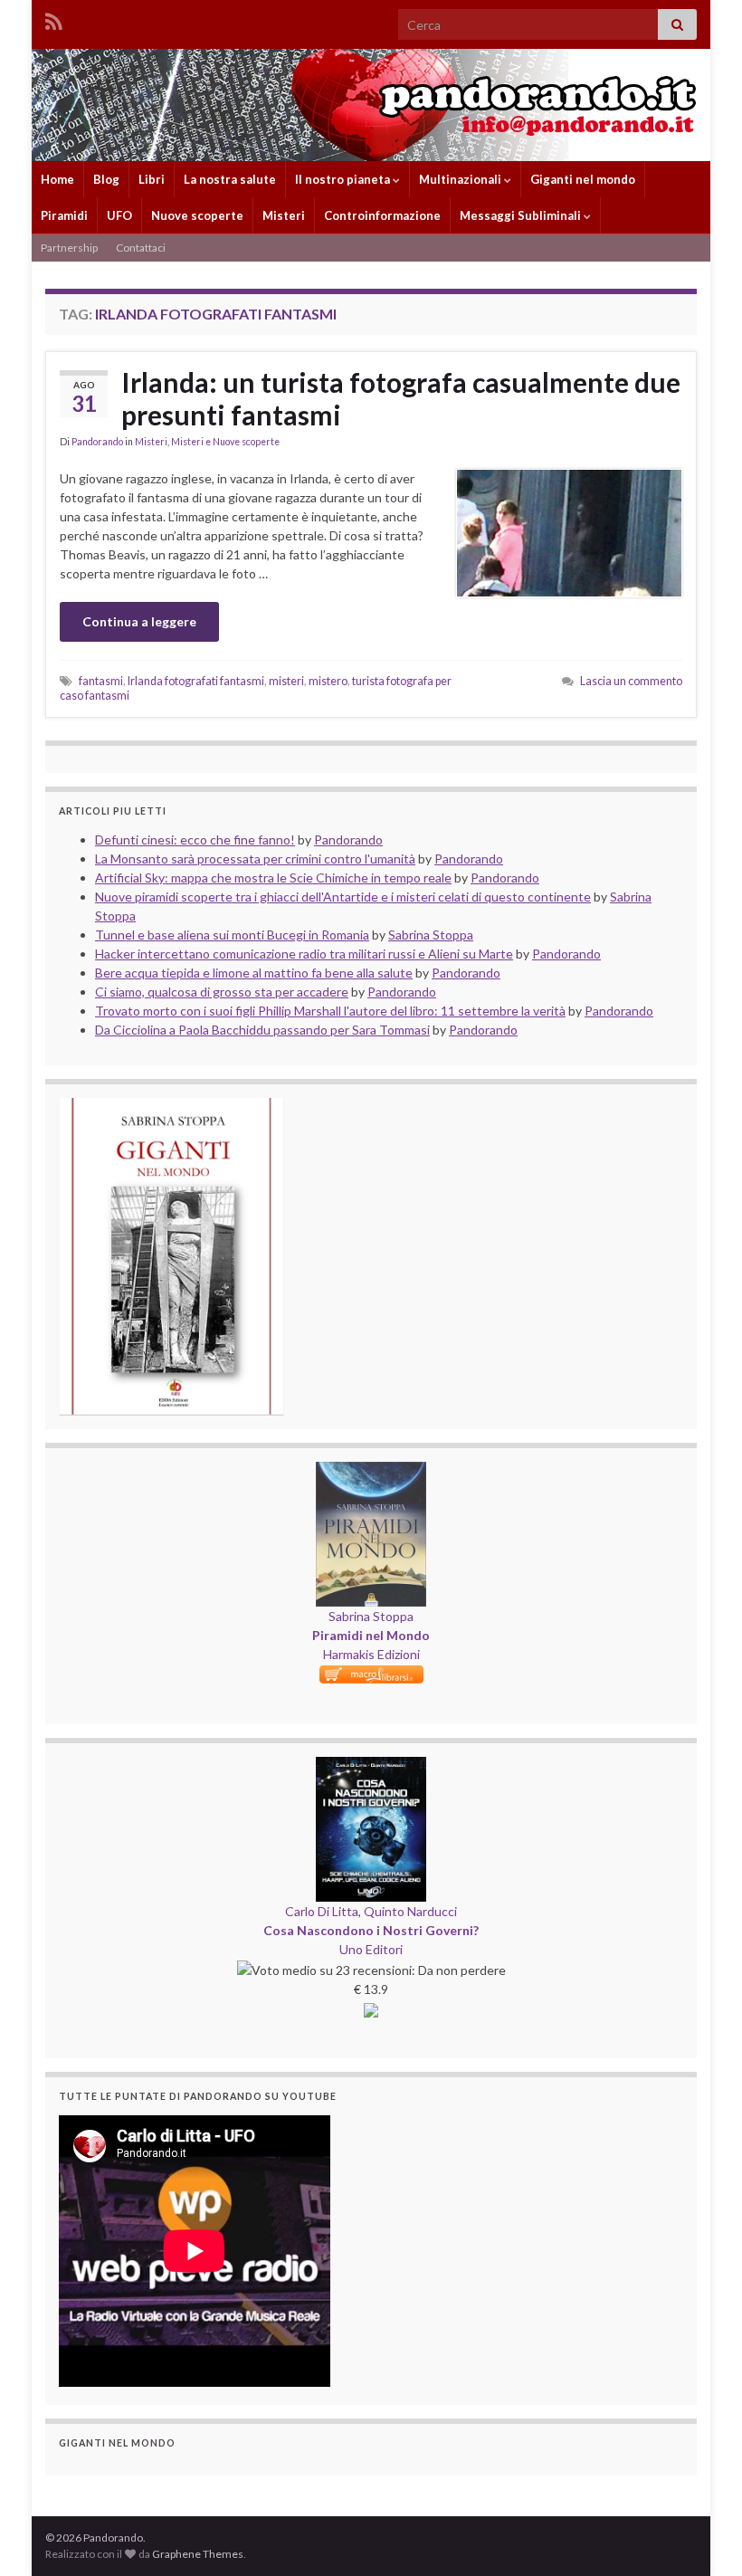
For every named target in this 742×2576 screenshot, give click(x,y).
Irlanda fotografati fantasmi (196, 681)
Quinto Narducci (410, 1911)
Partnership (69, 248)
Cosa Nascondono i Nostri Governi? (371, 1930)
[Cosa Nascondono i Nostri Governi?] (371, 1766)
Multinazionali (461, 179)
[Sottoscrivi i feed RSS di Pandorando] (54, 19)
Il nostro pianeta (344, 179)
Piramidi (64, 215)
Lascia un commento (631, 681)
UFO (119, 215)
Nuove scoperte (197, 215)
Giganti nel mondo (583, 179)
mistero (328, 681)
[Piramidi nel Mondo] (371, 1471)
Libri (152, 179)
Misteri (284, 215)
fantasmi (101, 681)
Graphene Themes (198, 2554)
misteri (286, 681)
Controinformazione (382, 215)
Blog (106, 179)
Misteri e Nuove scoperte (225, 442)
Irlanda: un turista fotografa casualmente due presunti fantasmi (401, 398)
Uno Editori (371, 1949)
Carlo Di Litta (322, 1911)
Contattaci (141, 248)
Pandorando (97, 442)
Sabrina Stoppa (371, 1616)
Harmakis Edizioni (371, 1654)
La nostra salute (230, 179)
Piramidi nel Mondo (371, 1635)
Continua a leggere (139, 621)
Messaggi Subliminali (522, 215)
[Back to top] (701, 2535)
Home (57, 179)
